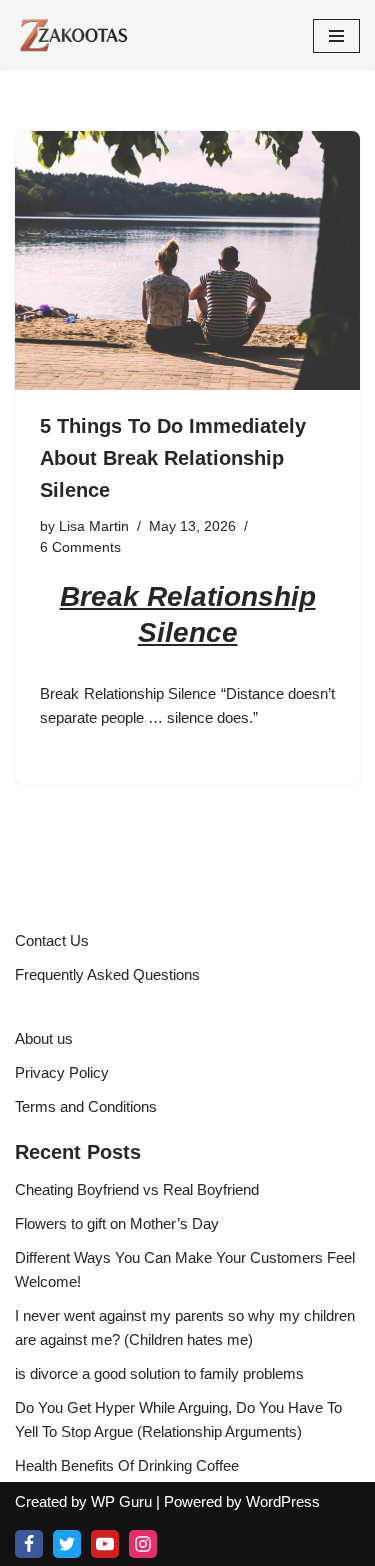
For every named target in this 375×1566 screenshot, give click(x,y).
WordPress (283, 1501)
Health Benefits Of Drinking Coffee (127, 1465)
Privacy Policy (62, 1072)
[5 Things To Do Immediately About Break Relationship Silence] (187, 260)
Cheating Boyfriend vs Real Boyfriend (137, 1189)
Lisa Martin (94, 526)
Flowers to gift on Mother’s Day (117, 1223)
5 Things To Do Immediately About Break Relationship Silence (173, 458)
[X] (67, 1544)
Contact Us (52, 940)
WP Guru (121, 1501)
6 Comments (80, 547)
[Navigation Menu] (336, 36)
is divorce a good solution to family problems (159, 1373)
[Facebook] (29, 1544)
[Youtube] (105, 1544)
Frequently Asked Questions (107, 974)
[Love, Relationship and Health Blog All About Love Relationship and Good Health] (75, 35)
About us (44, 1038)
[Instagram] (143, 1544)
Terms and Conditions (86, 1106)
